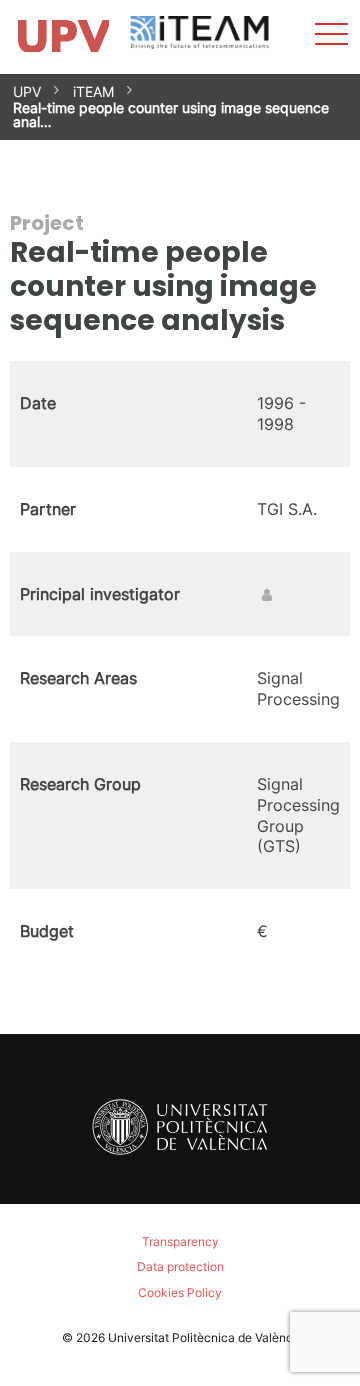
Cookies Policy (180, 1292)
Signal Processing (298, 688)
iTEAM (93, 91)
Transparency (180, 1241)
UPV (27, 91)
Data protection (180, 1266)
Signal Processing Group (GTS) (298, 815)
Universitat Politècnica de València (205, 1337)
